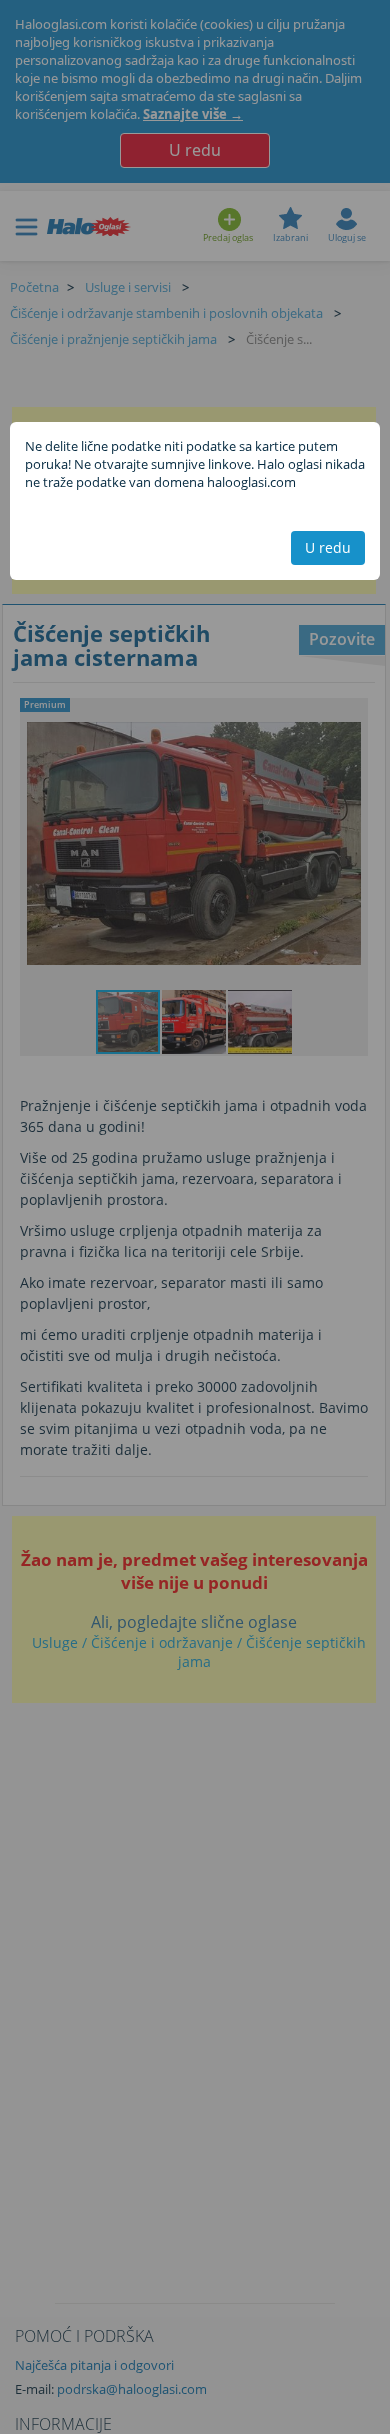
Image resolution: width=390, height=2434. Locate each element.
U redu (328, 547)
